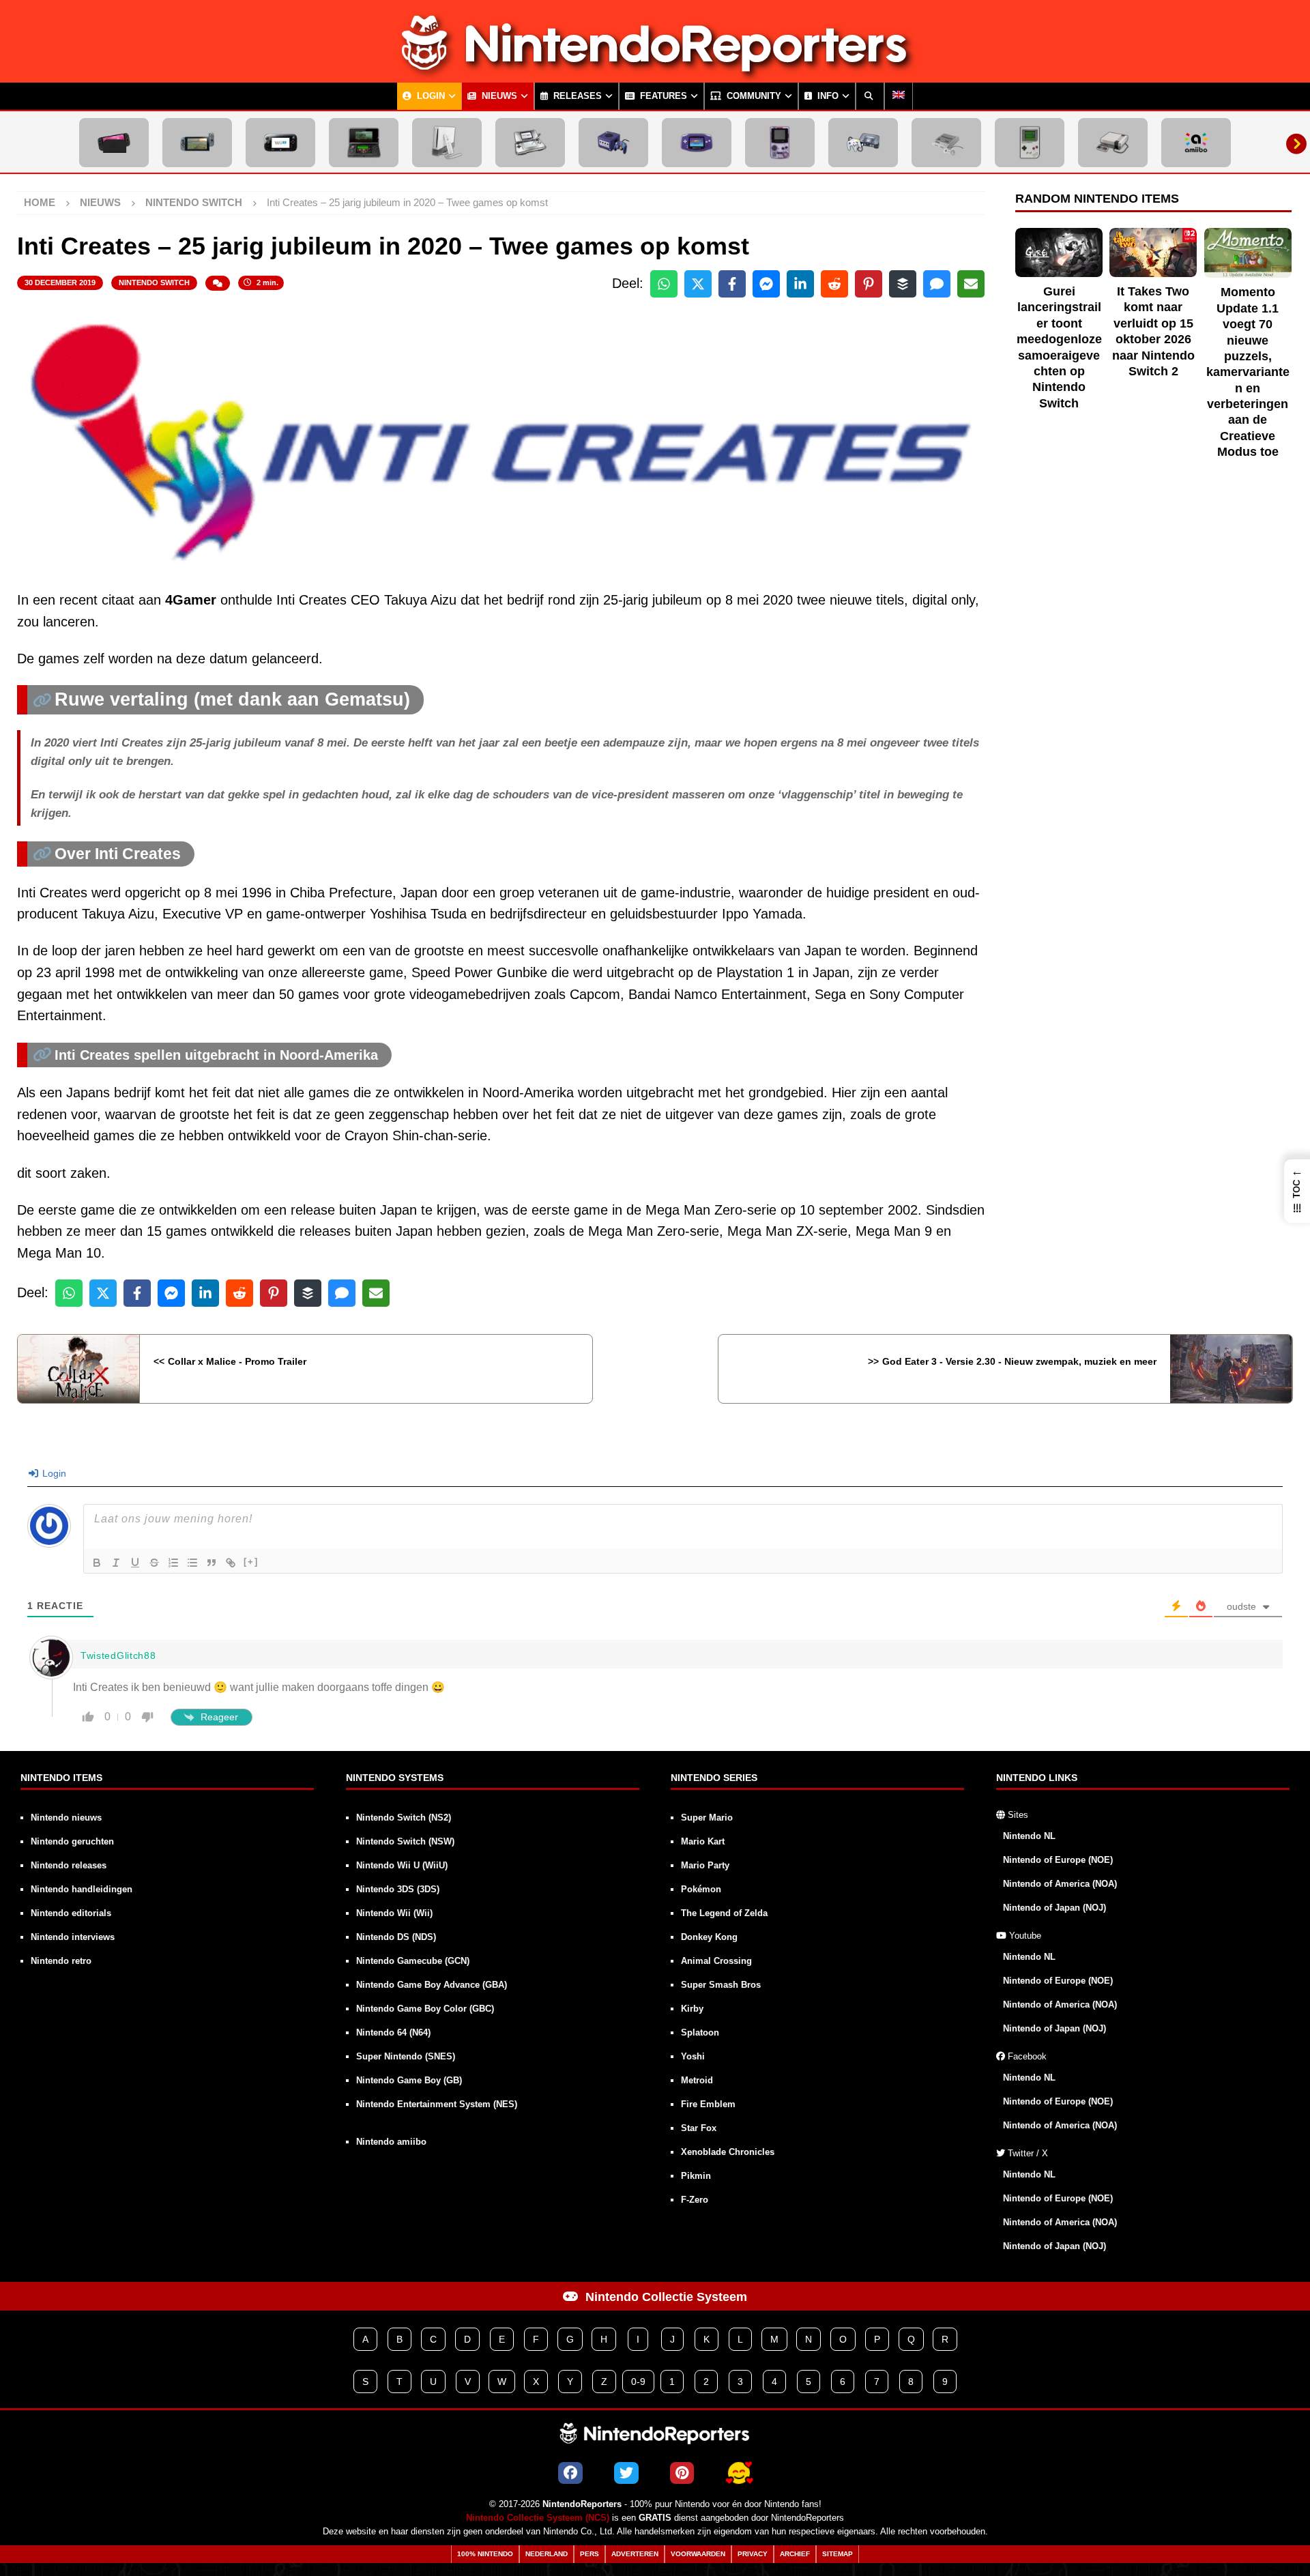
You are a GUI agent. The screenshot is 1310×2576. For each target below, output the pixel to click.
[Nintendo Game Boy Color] (780, 143)
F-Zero (695, 2200)
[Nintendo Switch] (197, 143)
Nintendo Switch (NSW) (405, 1841)
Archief (795, 2554)
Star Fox (699, 2128)
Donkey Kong (709, 1937)
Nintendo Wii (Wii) (394, 1913)
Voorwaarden (698, 2554)
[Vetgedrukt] (97, 1563)
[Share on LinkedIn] (800, 284)
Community (753, 96)
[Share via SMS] (937, 284)
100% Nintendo (485, 2554)
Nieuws (498, 96)
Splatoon (700, 2032)
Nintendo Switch (154, 283)
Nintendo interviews (73, 1937)
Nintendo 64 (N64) (393, 2032)
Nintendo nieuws (66, 1818)
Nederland (547, 2554)
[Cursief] (116, 1563)
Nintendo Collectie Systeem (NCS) (538, 2518)
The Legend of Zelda (724, 1913)
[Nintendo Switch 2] (114, 143)
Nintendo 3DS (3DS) (398, 1889)
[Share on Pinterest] (869, 284)
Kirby (692, 2009)
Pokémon (701, 1889)
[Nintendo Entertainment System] (1113, 143)
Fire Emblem (708, 2104)
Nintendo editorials (71, 1913)
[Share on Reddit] (834, 284)
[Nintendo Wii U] (280, 143)
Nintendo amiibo (391, 2142)
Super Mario (707, 1818)
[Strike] (154, 1563)
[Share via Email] (971, 284)
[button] (1297, 1191)
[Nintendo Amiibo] (1196, 143)
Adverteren (635, 2554)
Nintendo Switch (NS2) (404, 1818)
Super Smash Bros (721, 1985)
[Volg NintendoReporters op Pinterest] (682, 2473)
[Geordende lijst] (173, 1563)
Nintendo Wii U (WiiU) (402, 1865)
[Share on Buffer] (903, 284)
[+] (251, 1562)
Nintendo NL (1029, 1836)
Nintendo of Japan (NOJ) (1054, 1908)
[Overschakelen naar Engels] (899, 96)
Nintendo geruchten (72, 1841)
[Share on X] (698, 284)
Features (662, 96)
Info (827, 96)
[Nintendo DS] (530, 143)
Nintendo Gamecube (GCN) (413, 1961)
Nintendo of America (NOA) (1060, 1884)
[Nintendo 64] (863, 143)
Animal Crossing (716, 1961)
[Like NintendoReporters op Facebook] (570, 2473)
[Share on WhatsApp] (664, 284)
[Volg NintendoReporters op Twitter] (626, 2473)
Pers (589, 2554)
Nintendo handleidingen (82, 1889)
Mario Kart (703, 1841)
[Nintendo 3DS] (364, 143)
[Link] (231, 1563)
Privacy (753, 2554)
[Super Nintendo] (946, 143)
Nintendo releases (69, 1865)
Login (430, 96)
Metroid (697, 2080)
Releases (576, 96)
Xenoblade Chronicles (728, 2152)
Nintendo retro (61, 1961)
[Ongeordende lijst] (192, 1563)
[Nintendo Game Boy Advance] (697, 143)
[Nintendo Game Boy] (1030, 143)
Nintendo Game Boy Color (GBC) (425, 2009)
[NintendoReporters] (655, 71)
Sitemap (838, 2554)
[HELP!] (739, 2473)
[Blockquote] (212, 1563)
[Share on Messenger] (766, 284)
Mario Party (705, 1865)
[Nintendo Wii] (447, 143)
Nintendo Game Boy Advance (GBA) (432, 1985)
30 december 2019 (60, 283)
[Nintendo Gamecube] (613, 143)
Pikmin (696, 2176)
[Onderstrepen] (135, 1563)
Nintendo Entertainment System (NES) (437, 2104)
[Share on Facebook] (732, 284)
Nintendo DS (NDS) (396, 1937)
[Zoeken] (870, 96)
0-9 (638, 2382)
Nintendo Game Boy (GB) (409, 2080)
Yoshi (693, 2056)
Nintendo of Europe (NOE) (1058, 1860)
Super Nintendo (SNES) (406, 2056)
